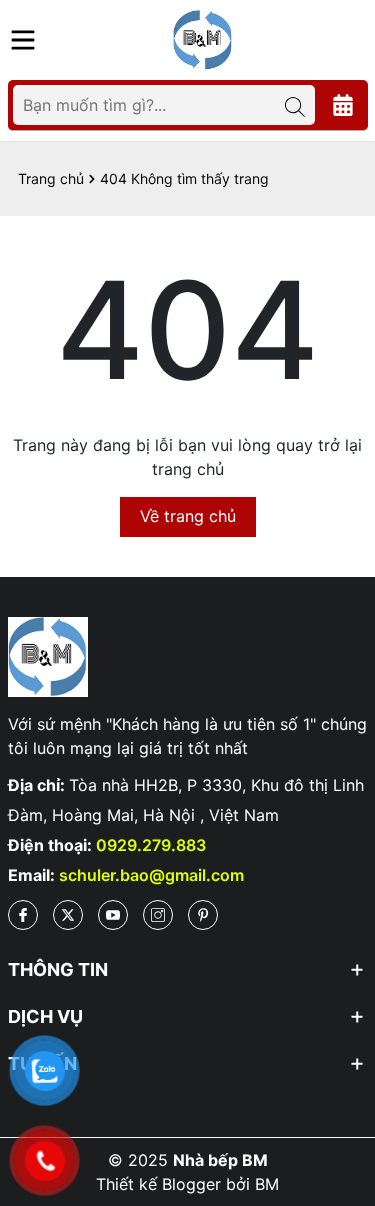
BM (267, 1184)
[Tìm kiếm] (295, 105)
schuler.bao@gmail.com (151, 875)
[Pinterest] (203, 915)
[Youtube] (113, 915)
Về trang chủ (188, 516)
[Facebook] (23, 915)
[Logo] (203, 38)
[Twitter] (68, 915)
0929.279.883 (151, 845)
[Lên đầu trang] (340, 1086)
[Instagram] (158, 915)
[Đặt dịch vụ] (343, 105)
